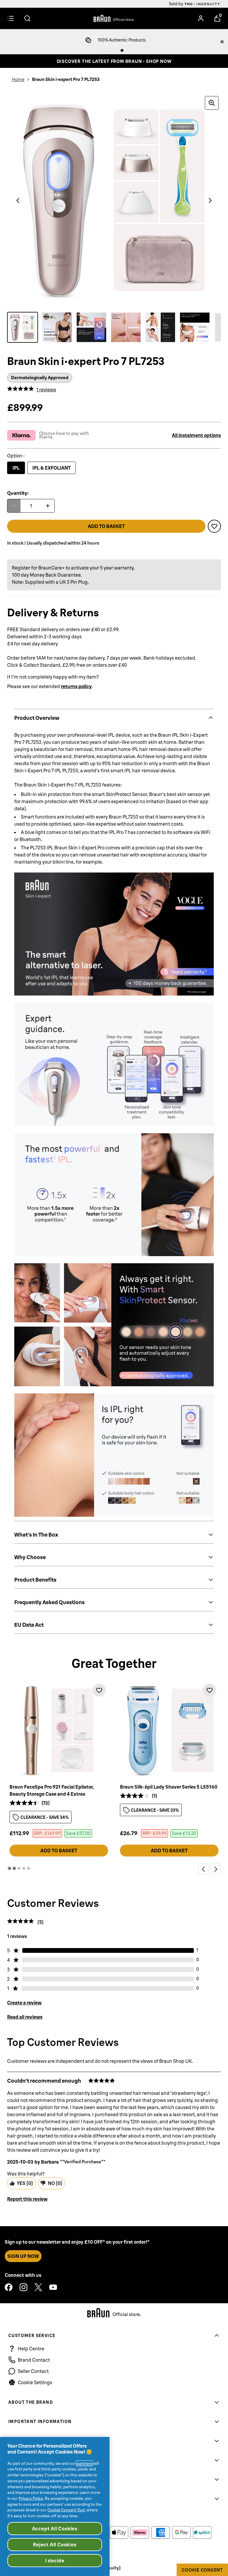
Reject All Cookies (55, 2545)
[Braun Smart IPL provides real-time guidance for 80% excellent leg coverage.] (91, 327)
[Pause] (222, 42)
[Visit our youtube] (53, 2287)
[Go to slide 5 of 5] (28, 1868)
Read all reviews (25, 2017)
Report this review (27, 2199)
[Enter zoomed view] (212, 103)
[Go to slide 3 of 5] (19, 1868)
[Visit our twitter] (38, 2287)
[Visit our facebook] (9, 2287)
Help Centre (31, 2349)
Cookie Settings (35, 2382)
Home (18, 79)
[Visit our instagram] (23, 2287)
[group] (114, 200)
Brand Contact (34, 2360)
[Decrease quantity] (14, 506)
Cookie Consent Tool (66, 2510)
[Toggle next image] (210, 200)
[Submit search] (27, 18)
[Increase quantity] (48, 506)
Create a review (24, 2003)
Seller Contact (33, 2371)
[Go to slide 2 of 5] (14, 1868)
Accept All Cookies (55, 2529)
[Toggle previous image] (18, 200)
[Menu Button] (11, 18)
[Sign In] (201, 18)
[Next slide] (216, 1869)
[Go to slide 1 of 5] (9, 1868)
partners (84, 2463)
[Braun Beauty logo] (114, 18)
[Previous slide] (203, 1869)
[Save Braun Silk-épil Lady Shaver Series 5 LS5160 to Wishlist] (210, 1690)
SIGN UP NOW (23, 2256)
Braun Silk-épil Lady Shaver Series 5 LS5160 (169, 1787)
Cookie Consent (202, 2570)
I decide (55, 2561)
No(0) (55, 2183)
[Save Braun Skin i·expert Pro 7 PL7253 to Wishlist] (214, 526)
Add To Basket (59, 1851)
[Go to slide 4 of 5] (24, 1868)
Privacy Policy (31, 2498)
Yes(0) (25, 2183)
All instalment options (196, 435)
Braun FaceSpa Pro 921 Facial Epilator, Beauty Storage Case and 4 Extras (52, 1790)
